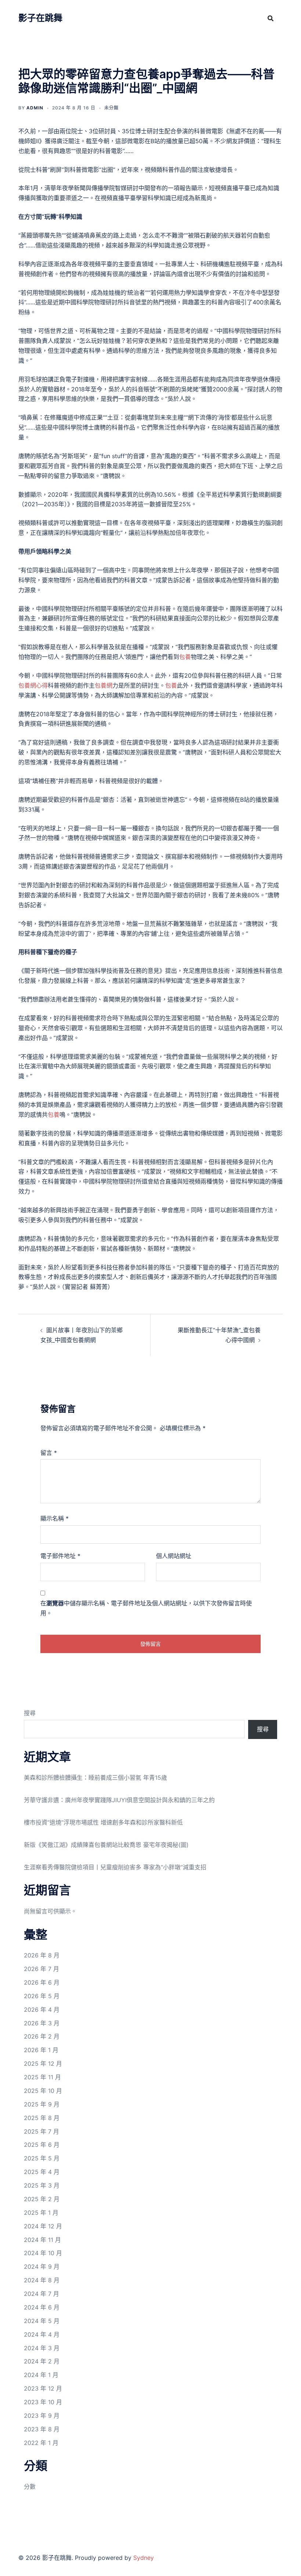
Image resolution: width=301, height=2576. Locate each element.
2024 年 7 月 (41, 2294)
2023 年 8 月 (42, 2429)
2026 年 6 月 (42, 1982)
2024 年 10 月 (43, 2253)
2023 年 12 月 (43, 2388)
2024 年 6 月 (42, 2307)
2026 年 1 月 (41, 2050)
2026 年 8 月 (42, 1955)
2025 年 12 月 (43, 2064)
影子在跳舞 (40, 18)
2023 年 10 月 (43, 2402)
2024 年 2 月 (42, 2361)
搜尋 (30, 1713)
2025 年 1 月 (41, 2213)
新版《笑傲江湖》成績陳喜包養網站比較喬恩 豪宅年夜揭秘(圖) (106, 1845)
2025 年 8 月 (42, 2118)
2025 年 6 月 (42, 2145)
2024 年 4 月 (42, 2334)
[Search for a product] (271, 18)
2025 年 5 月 (42, 2158)
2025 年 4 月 (42, 2172)
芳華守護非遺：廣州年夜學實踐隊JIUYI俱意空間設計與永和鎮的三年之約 (119, 1800)
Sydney (144, 2558)
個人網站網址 (174, 1556)
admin (35, 108)
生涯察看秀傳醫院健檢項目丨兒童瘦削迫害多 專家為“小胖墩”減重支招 (115, 1867)
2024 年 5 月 (42, 2321)
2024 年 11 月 (42, 2240)
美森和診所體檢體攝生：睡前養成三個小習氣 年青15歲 (95, 1778)
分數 (30, 2486)
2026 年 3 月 (42, 2023)
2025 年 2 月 (42, 2199)
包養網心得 (33, 685)
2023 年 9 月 (42, 2416)
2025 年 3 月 (42, 2185)
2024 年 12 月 (43, 2226)
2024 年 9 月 (42, 2267)
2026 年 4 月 (42, 2010)
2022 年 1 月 (41, 2443)
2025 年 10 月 (43, 2091)
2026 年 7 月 (41, 1969)
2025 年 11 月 (42, 2077)
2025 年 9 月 (42, 2104)
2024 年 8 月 (42, 2280)
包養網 (104, 685)
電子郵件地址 (60, 1556)
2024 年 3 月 (42, 2348)
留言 (49, 1453)
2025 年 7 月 (41, 2131)
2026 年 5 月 (42, 1996)
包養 (185, 657)
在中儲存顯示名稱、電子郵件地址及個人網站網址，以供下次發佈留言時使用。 (146, 1608)
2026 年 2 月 (42, 2036)
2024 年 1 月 (41, 2375)
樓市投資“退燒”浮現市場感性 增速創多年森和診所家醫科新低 (103, 1822)
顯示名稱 (55, 1518)
